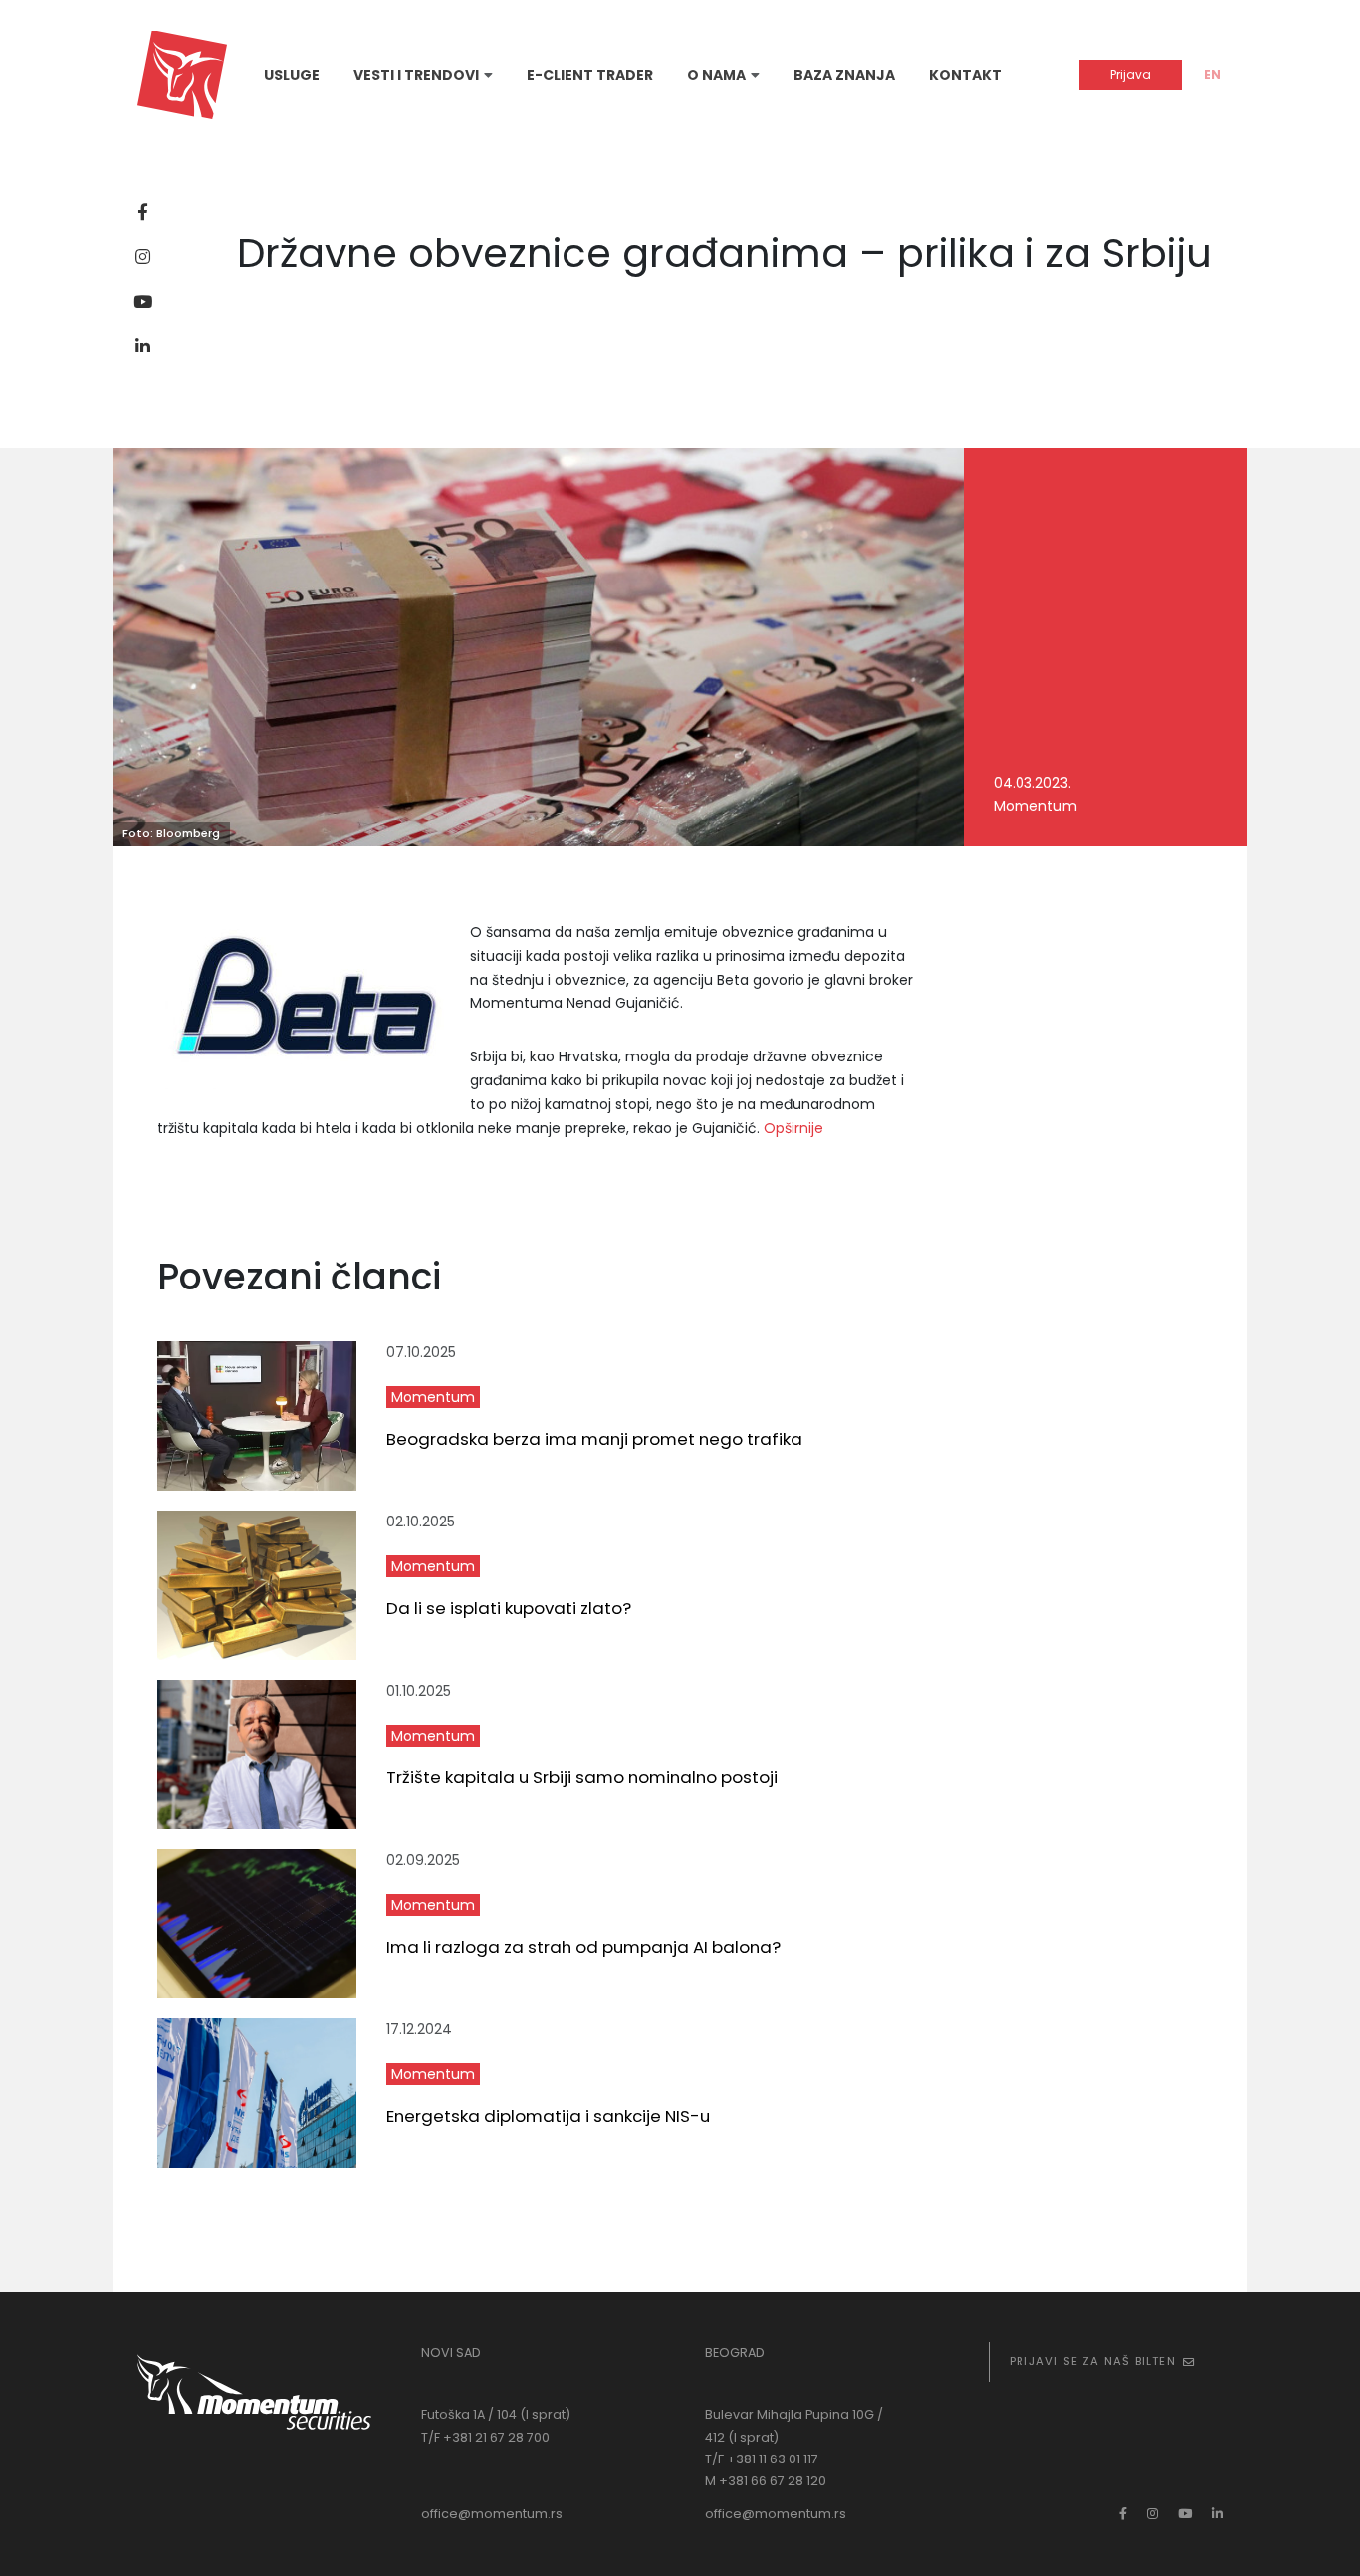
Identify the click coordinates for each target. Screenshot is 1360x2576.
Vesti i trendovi (416, 75)
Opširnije (793, 1128)
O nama (716, 75)
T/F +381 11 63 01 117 (762, 2459)
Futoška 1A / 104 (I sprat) (496, 2414)
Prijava (1131, 74)
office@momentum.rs (492, 2514)
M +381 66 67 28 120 (766, 2481)
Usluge (292, 75)
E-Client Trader (590, 75)
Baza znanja (844, 75)
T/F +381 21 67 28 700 (485, 2437)
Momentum (433, 1397)
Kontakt (965, 75)
